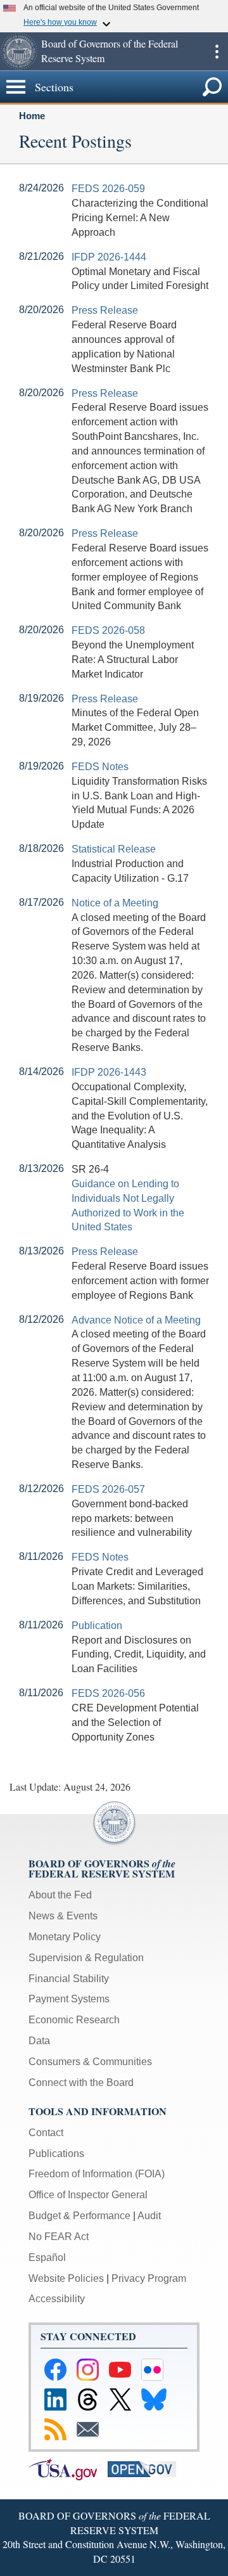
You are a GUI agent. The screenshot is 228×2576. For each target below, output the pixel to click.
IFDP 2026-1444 (109, 257)
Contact (46, 2133)
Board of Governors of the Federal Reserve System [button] (110, 51)
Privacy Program (149, 2278)
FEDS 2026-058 (108, 630)
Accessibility (57, 2299)
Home (32, 116)
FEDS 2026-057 (108, 1489)
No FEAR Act (59, 2237)
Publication (97, 1626)
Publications (56, 2154)
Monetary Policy (65, 1937)
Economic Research (74, 2020)
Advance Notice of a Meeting (136, 1320)
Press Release (105, 310)
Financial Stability (69, 1979)
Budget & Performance (79, 2216)
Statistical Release (114, 849)
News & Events (63, 1916)
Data (39, 2041)
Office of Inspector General (88, 2195)
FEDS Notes (100, 767)
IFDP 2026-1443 (109, 1072)
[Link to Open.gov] (146, 2469)
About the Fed (60, 1895)
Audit (149, 2216)
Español (47, 2257)
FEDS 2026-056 (108, 1693)
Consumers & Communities (90, 2062)
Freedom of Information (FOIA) (97, 2174)
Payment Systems (69, 1999)
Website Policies (66, 2278)
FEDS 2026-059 (108, 189)
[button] (19, 51)
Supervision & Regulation (86, 1958)
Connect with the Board (81, 2083)
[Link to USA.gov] (68, 2469)
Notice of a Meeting (115, 903)
